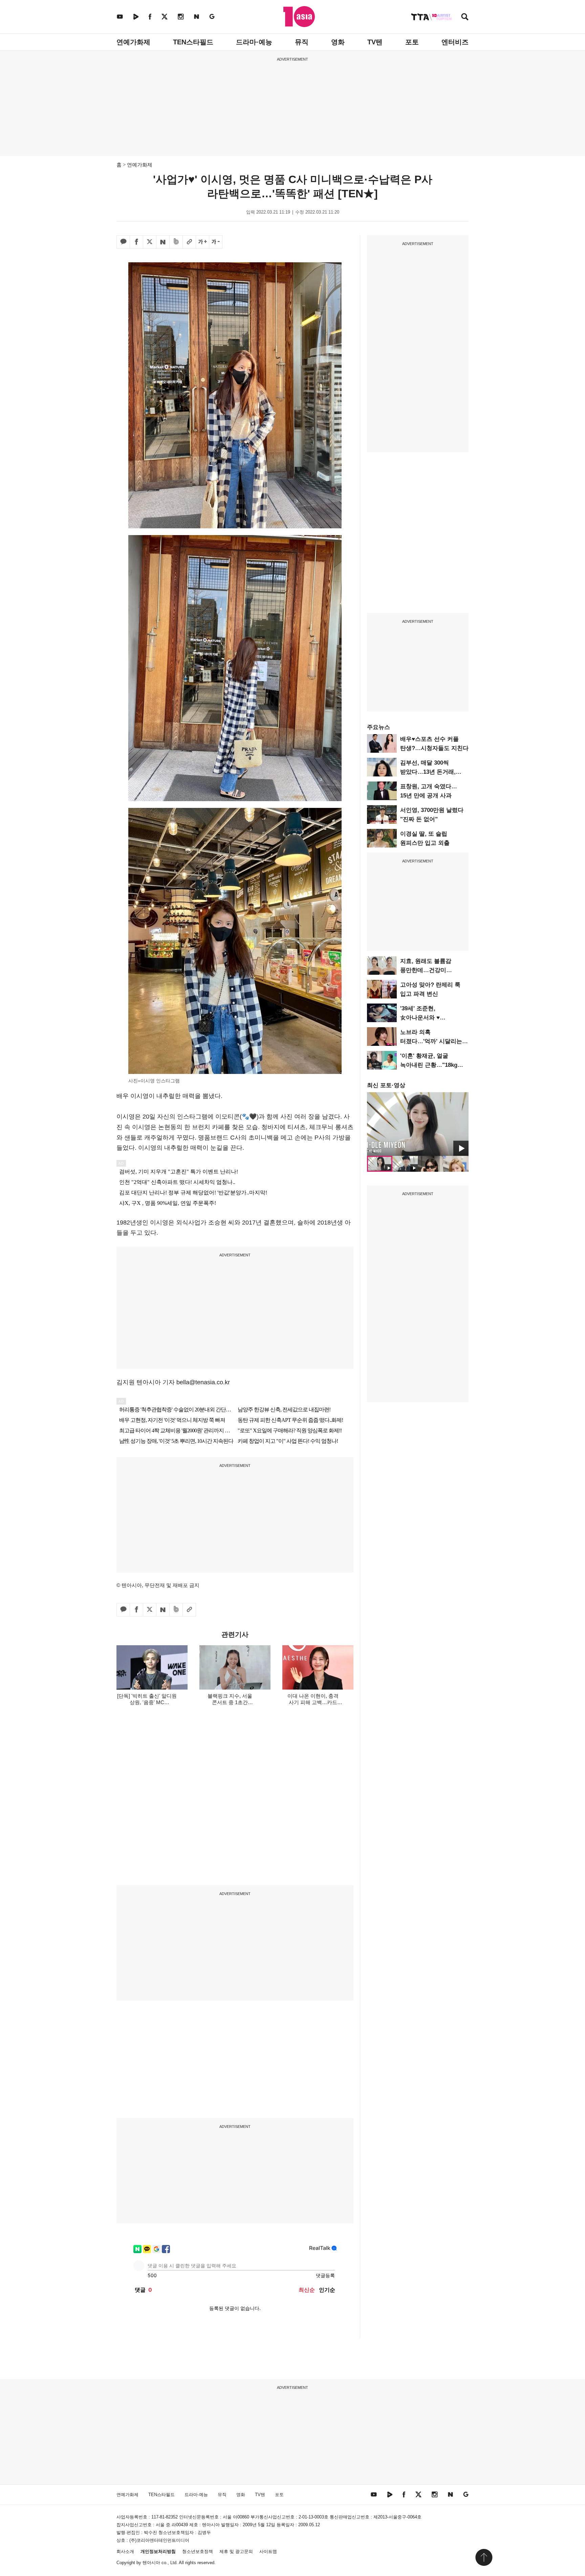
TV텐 (375, 42)
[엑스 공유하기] (150, 242)
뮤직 (302, 42)
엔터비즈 (455, 42)
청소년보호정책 (198, 2551)
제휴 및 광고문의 (236, 2551)
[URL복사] (189, 242)
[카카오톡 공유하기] (123, 242)
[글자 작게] (216, 242)
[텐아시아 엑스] (165, 16)
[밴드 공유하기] (176, 242)
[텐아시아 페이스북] (150, 16)
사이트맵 (268, 2551)
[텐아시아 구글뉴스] (212, 16)
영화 (338, 42)
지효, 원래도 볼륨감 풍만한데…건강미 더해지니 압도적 (426, 970)
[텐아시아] (299, 17)
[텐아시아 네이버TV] (136, 16)
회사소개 (125, 2551)
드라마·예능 (254, 42)
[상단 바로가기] (484, 2557)
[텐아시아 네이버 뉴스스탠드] (197, 16)
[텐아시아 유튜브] (120, 16)
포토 (412, 42)
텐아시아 (151, 2563)
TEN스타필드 (193, 42)
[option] (418, 1124)
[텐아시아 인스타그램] (181, 16)
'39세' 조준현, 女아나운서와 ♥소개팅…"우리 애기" (427, 1018)
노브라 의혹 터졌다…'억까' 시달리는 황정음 (431, 1041)
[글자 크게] (202, 242)
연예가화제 (133, 42)
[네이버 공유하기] (163, 242)
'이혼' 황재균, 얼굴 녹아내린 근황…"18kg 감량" (429, 1065)
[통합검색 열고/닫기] (465, 17)
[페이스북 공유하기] (136, 242)
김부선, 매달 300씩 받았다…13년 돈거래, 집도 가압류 (428, 772)
